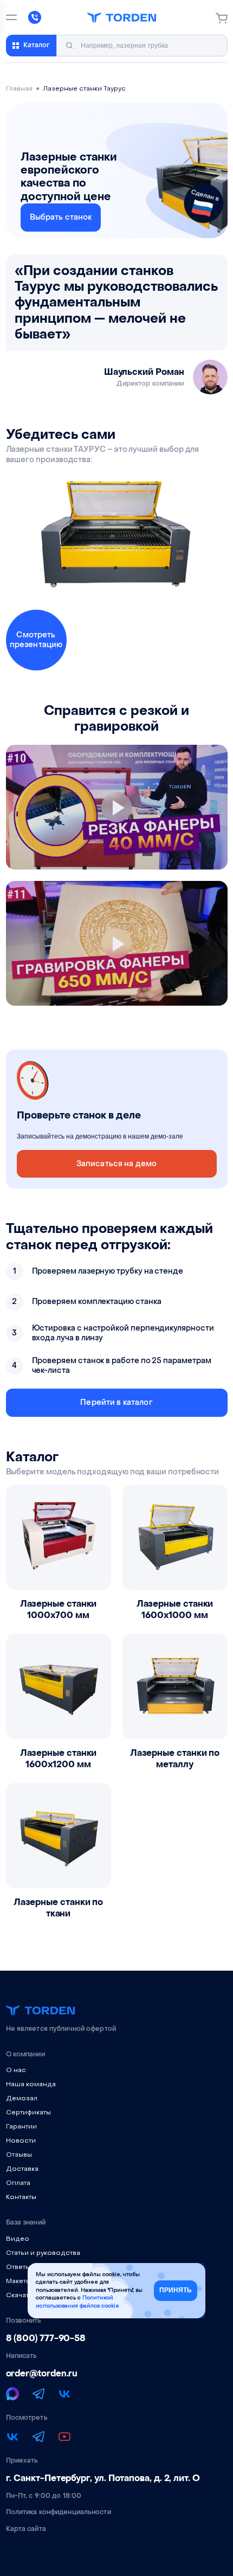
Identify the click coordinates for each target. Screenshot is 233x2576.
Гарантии (21, 2127)
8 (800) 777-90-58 (46, 2338)
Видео (18, 2239)
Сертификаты (28, 2113)
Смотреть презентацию (36, 640)
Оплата (18, 2183)
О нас (16, 2070)
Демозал (22, 2099)
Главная (19, 89)
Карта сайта (26, 2529)
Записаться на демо (117, 1164)
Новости (21, 2141)
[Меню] (11, 17)
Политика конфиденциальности (59, 2512)
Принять (176, 2290)
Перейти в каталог (116, 1402)
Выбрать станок (61, 217)
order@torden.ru (42, 2374)
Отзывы (19, 2155)
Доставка (22, 2169)
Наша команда (31, 2085)
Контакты (21, 2197)
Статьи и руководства (43, 2253)
